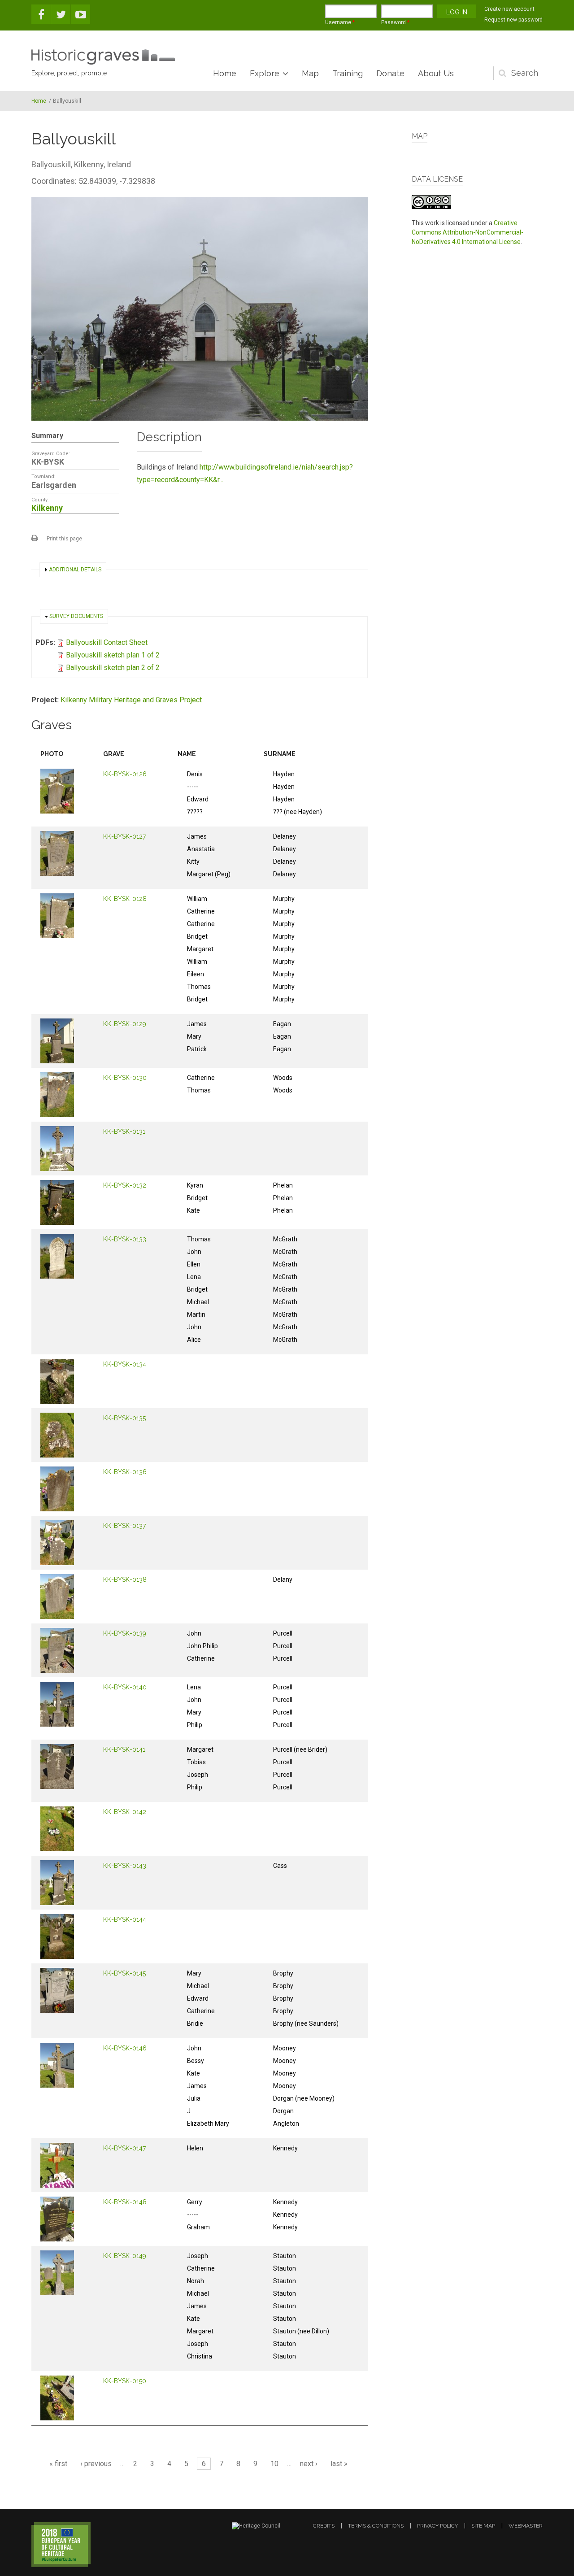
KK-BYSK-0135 (124, 1418)
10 (274, 2464)
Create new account (509, 9)
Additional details (75, 570)
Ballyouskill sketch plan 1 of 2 (113, 655)
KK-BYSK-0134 (125, 1364)
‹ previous (96, 2464)
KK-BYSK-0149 (125, 2256)
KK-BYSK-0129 (125, 1024)
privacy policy (437, 2526)
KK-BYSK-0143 (125, 1866)
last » (339, 2464)
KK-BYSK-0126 (125, 774)
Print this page (64, 539)
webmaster (526, 2526)
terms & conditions (376, 2526)
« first (58, 2464)
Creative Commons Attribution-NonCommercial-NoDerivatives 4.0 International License (467, 232)
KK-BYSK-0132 (125, 1185)
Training (348, 73)
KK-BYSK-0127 (124, 836)
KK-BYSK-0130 (125, 1078)
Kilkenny (47, 508)
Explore (265, 73)
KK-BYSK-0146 (125, 2048)
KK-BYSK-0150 (125, 2381)
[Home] (103, 57)
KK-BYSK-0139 (125, 1633)
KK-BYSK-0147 (124, 2148)
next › (309, 2464)
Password (395, 22)
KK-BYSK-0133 (125, 1239)
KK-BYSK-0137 (124, 1526)
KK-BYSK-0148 (125, 2202)
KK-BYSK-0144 (125, 1919)
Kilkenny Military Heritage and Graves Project (131, 700)
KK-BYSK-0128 (125, 899)
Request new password (513, 20)
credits (324, 2526)
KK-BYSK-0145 (124, 1973)
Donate (390, 73)
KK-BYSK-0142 (125, 1812)
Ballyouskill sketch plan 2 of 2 (113, 668)
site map (483, 2526)
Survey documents (76, 616)
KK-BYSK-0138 (125, 1580)
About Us (436, 73)
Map (310, 73)
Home (225, 73)
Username (340, 22)
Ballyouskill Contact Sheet (107, 642)
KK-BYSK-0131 (124, 1131)
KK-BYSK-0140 (125, 1687)
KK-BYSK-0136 (125, 1472)
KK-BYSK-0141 (124, 1749)
